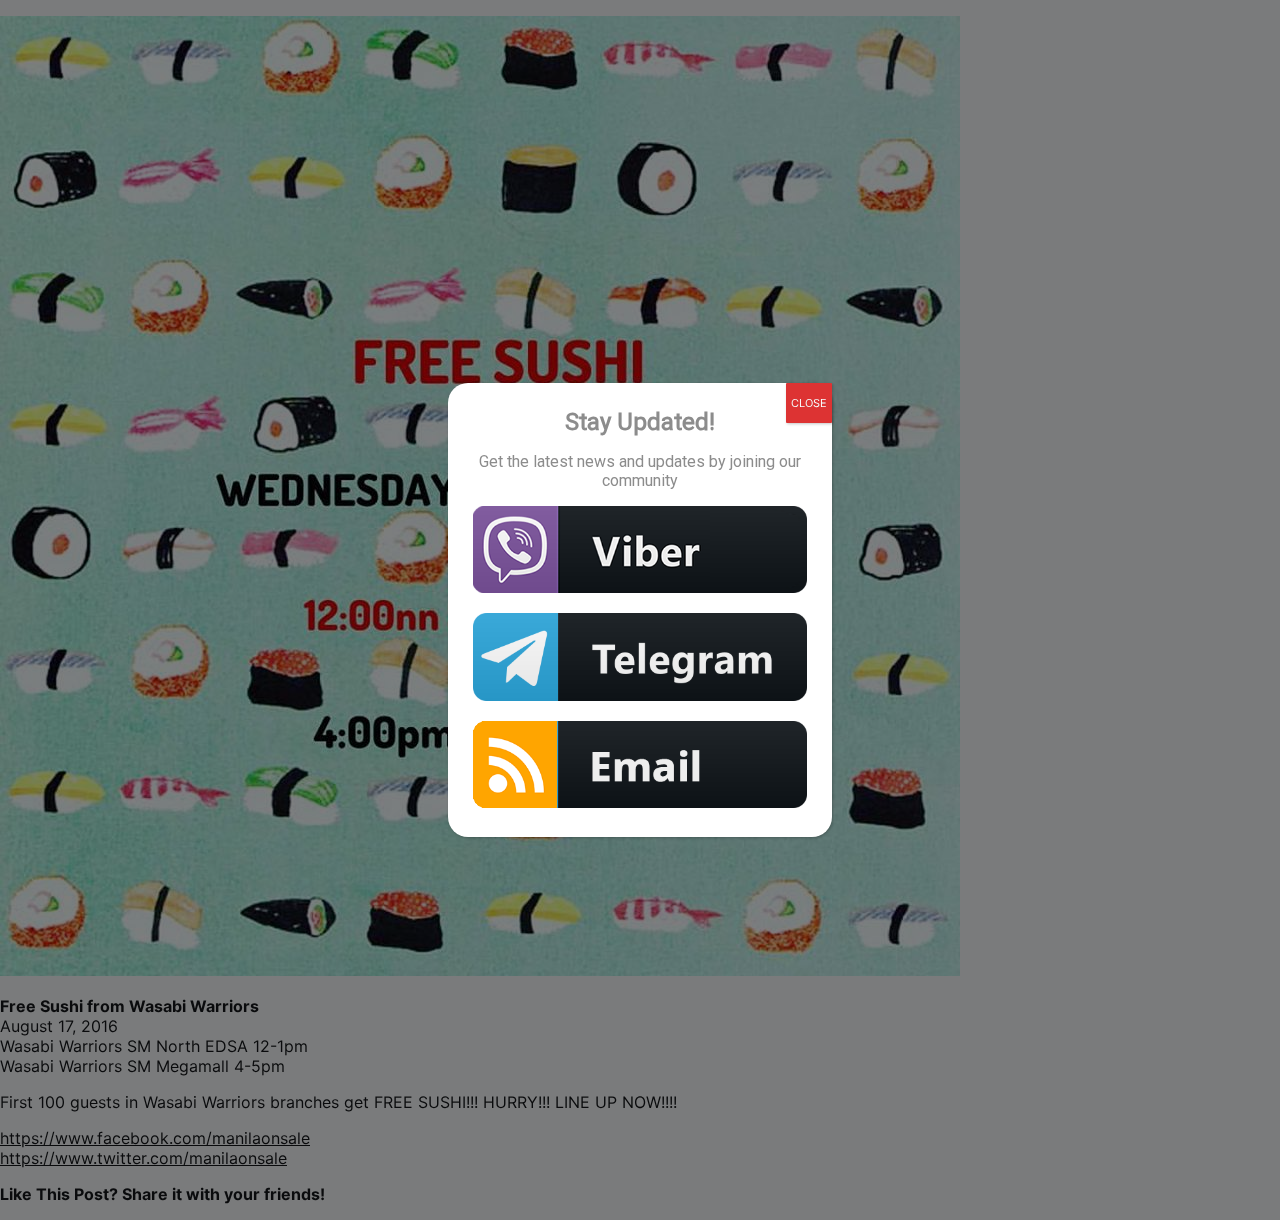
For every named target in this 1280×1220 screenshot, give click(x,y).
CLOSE (809, 403)
